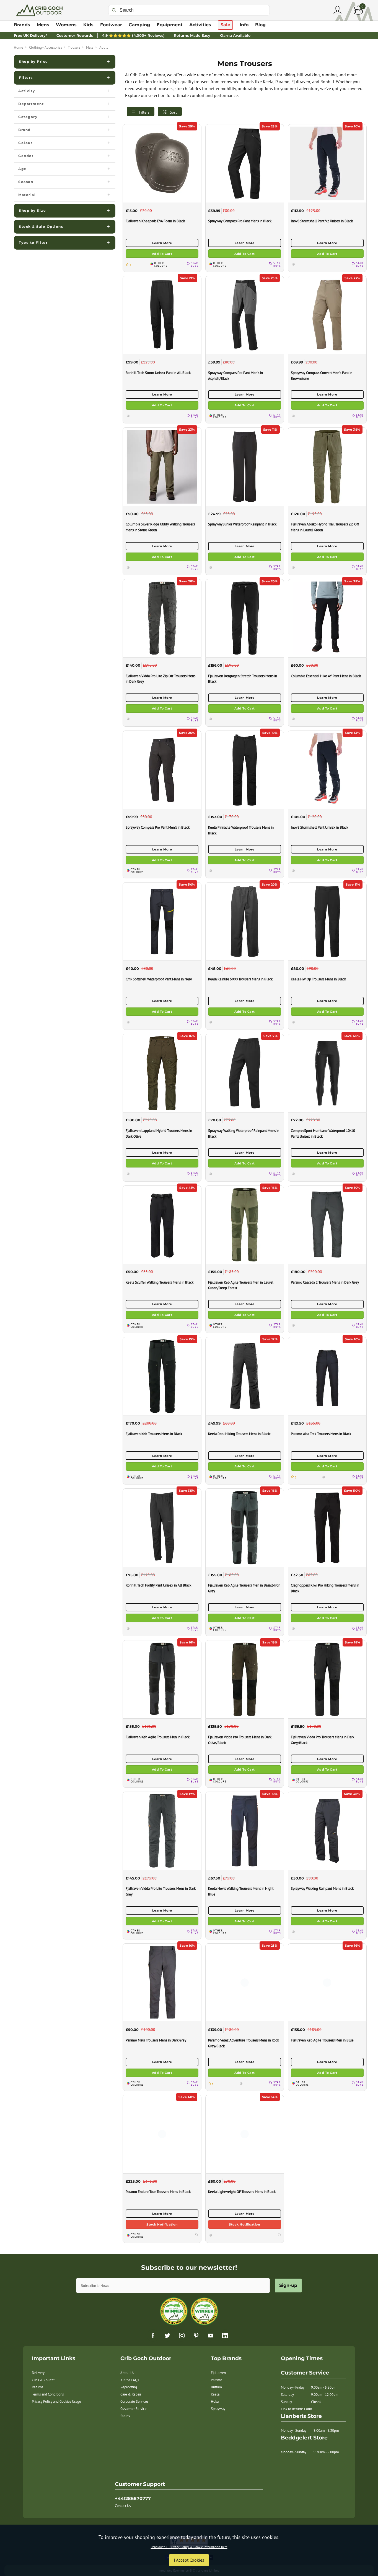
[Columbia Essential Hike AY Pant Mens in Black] (327, 618)
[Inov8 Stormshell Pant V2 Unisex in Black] (327, 163)
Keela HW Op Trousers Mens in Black (318, 979)
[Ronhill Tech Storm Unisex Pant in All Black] (162, 315)
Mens (43, 25)
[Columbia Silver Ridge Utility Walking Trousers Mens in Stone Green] (162, 466)
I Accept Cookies (189, 2560)
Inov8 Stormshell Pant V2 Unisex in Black (322, 221)
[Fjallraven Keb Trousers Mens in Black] (162, 1376)
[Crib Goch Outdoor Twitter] (167, 2336)
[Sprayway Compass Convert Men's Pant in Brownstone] (327, 315)
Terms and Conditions (48, 2394)
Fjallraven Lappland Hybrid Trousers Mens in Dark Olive (159, 1133)
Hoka (215, 2401)
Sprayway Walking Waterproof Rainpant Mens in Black (244, 1133)
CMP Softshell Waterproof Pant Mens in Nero (159, 979)
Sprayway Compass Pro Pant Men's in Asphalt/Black (235, 375)
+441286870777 (133, 2498)
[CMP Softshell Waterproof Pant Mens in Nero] (162, 921)
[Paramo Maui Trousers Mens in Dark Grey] (162, 1982)
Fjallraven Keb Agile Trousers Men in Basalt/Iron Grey (244, 1588)
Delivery (38, 2373)
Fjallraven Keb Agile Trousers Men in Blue (322, 2040)
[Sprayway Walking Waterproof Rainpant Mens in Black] (245, 1073)
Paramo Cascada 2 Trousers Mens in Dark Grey (325, 1282)
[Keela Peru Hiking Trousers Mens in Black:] (245, 1376)
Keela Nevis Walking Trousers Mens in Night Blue (241, 1891)
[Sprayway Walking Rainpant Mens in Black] (327, 1831)
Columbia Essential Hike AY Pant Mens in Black (326, 676)
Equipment (170, 25)
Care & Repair (131, 2394)
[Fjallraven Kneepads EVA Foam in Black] (162, 163)
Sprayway (218, 2409)
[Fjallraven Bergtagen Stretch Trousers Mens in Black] (245, 618)
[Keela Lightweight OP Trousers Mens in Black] (245, 2134)
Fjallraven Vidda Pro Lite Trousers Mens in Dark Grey (161, 1891)
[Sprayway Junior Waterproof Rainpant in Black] (245, 466)
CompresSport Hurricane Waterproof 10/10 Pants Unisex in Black (323, 1133)
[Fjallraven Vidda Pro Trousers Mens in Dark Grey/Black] (327, 1679)
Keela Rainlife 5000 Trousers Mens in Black (240, 979)
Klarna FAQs (130, 2380)
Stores (125, 2416)
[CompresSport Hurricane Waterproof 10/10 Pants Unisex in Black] (327, 1073)
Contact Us (123, 2506)
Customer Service (134, 2409)
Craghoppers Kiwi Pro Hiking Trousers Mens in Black (325, 1588)
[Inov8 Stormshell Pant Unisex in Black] (327, 770)
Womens (66, 25)
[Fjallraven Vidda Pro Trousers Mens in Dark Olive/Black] (245, 1679)
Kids (88, 25)
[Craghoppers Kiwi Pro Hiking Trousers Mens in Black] (327, 1527)
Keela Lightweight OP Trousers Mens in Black (242, 2192)
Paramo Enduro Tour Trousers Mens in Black (158, 2192)
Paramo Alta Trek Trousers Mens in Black (321, 1434)
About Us (127, 2373)
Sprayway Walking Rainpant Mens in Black (322, 1888)
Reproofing (129, 2387)
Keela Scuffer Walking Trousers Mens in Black (160, 1282)
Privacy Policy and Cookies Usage (56, 2401)
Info (244, 25)
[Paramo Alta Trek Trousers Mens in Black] (327, 1376)
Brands (22, 25)
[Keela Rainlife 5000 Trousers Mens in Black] (245, 921)
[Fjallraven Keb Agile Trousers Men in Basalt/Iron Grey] (245, 1527)
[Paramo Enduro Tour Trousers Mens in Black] (162, 2134)
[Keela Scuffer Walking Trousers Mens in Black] (162, 1225)
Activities (200, 25)
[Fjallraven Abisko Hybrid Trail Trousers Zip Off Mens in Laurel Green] (327, 466)
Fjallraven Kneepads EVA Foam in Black (155, 221)
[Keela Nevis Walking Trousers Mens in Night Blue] (245, 1831)
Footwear (111, 25)
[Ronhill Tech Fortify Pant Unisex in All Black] (162, 1527)
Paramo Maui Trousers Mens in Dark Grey (156, 2040)
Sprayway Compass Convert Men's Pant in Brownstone (322, 375)
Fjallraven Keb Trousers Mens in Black (154, 1434)
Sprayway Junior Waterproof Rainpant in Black (242, 524)
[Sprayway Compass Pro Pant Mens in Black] (245, 163)
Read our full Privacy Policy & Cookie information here (189, 2547)
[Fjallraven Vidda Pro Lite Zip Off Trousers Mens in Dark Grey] (162, 618)
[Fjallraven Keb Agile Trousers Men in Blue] (327, 1982)
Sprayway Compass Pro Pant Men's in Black (158, 827)
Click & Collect (43, 2380)
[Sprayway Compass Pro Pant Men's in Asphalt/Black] (245, 315)
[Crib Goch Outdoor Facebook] (153, 2336)
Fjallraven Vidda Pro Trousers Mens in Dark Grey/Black (323, 1740)
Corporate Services (134, 2401)
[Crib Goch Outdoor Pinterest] (196, 2336)
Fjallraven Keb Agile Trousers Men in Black (158, 1737)
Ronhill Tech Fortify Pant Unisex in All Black (158, 1585)
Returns (37, 2387)
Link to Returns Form (297, 2409)
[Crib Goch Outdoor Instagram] (182, 2336)
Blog (260, 25)
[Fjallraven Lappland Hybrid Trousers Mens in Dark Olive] (162, 1073)
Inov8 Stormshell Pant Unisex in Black (319, 827)
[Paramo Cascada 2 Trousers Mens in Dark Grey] (327, 1225)
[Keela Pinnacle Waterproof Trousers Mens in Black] (245, 770)
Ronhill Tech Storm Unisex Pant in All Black (158, 373)
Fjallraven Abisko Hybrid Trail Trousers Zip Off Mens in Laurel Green (325, 527)
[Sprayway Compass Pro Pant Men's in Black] (162, 770)
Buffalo (216, 2387)
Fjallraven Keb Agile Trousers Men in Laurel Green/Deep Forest (241, 1285)
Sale (225, 25)
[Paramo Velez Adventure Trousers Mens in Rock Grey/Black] (245, 1982)
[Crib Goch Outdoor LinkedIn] (225, 2336)
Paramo (217, 2380)
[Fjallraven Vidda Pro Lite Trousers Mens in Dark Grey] (162, 1831)
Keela (215, 2394)
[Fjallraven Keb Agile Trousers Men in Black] (162, 1679)
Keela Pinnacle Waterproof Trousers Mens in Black (241, 830)
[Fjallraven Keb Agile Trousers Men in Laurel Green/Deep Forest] (245, 1225)
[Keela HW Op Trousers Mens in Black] (327, 921)
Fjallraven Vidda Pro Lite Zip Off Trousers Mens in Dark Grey (160, 679)
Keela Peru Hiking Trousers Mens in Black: (239, 1434)
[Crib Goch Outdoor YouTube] (211, 2336)
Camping (139, 25)
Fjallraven (218, 2373)
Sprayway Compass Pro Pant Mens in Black (240, 221)
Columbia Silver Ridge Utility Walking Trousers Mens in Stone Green (160, 527)
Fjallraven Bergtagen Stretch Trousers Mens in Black (243, 679)
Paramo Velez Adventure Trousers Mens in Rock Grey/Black (244, 2043)
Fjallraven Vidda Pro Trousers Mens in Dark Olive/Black (240, 1740)
